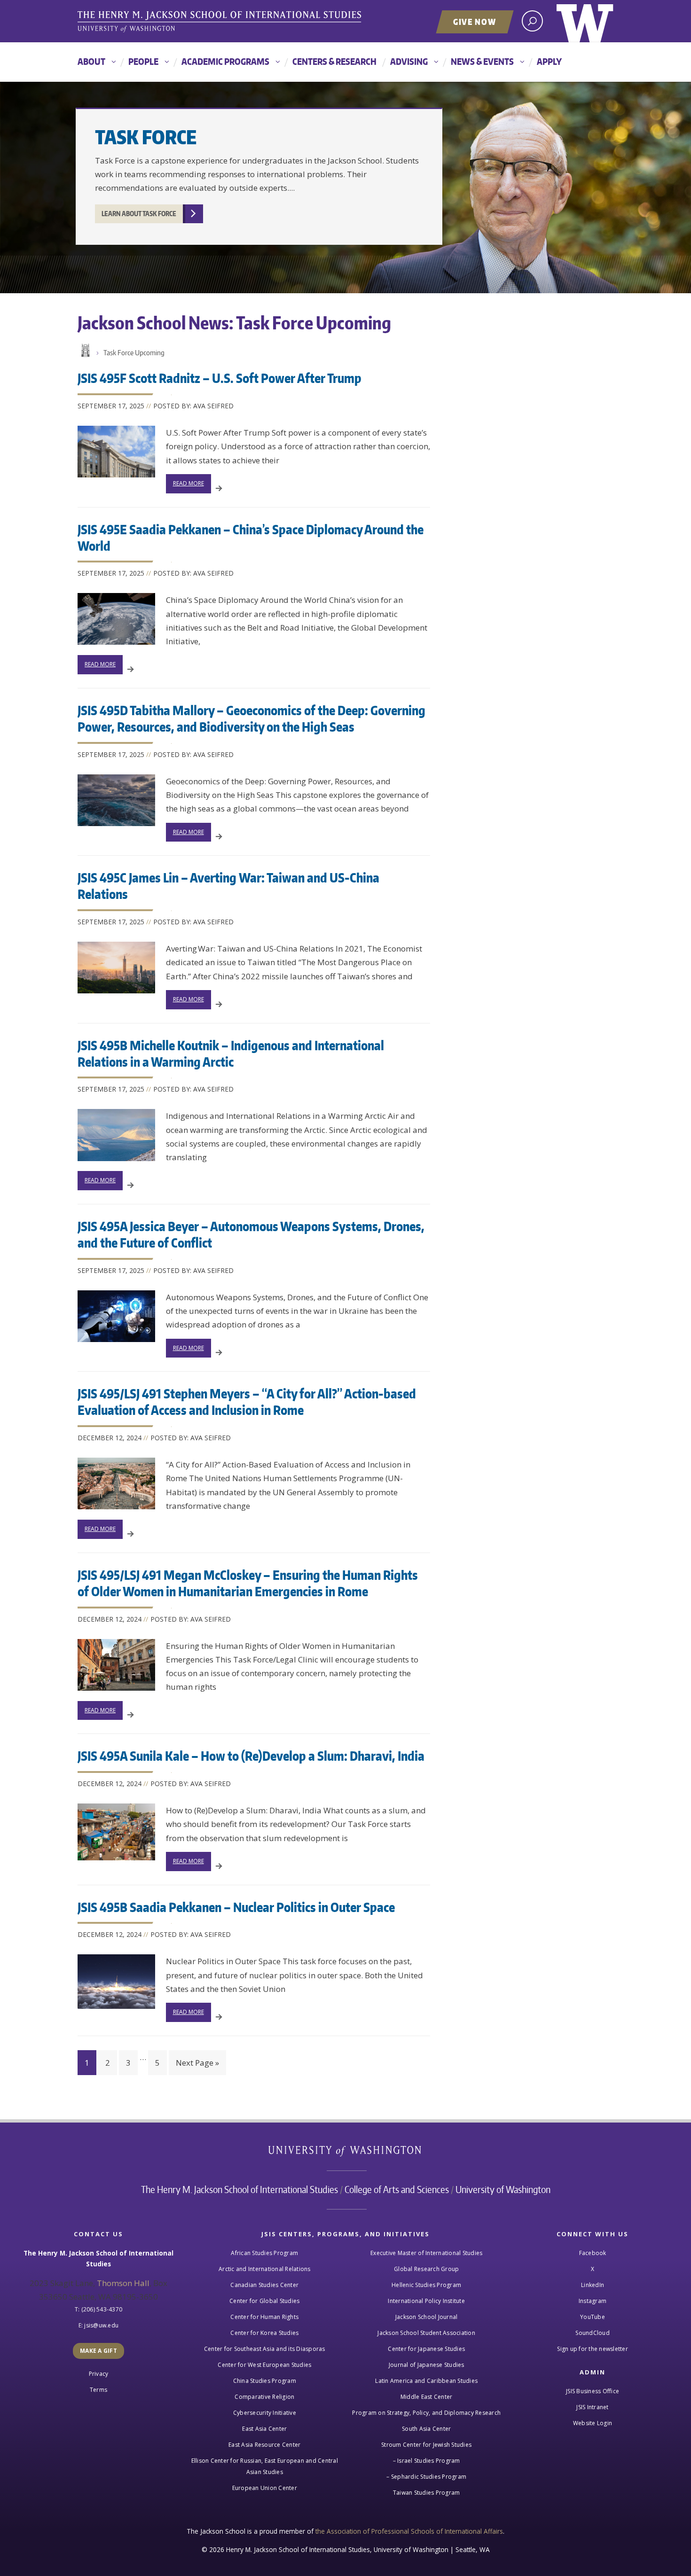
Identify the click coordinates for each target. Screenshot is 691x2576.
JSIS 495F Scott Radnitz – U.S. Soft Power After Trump (220, 378)
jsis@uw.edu (101, 2325)
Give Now (475, 22)
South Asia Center (426, 2429)
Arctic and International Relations (265, 2269)
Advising (409, 61)
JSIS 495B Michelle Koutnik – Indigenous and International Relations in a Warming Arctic (231, 1053)
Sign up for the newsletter (593, 2349)
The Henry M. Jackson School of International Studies (239, 2189)
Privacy (99, 2374)
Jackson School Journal (427, 2317)
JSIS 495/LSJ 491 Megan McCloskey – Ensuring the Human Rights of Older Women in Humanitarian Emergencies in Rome (248, 1583)
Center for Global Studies (264, 2301)
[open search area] (532, 21)
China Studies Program (265, 2381)
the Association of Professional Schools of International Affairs (409, 2531)
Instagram (593, 2301)
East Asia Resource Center (264, 2445)
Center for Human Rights (264, 2317)
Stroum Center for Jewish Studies (426, 2445)
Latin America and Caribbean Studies (426, 2381)
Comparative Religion (264, 2397)
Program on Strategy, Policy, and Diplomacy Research (426, 2413)
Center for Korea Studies (264, 2333)
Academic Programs (225, 61)
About (91, 61)
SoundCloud (593, 2333)
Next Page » (197, 2063)
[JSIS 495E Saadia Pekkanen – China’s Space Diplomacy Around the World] (116, 619)
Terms (98, 2390)
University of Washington (585, 21)
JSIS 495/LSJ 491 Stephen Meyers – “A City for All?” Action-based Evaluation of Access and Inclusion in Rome (247, 1401)
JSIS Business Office (593, 2391)
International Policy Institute (426, 2301)
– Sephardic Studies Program (426, 2477)
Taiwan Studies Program (427, 2493)
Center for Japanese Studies (426, 2349)
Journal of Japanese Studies (427, 2365)
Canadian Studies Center (264, 2285)
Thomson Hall (123, 2283)
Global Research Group (426, 2269)
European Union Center (265, 2488)
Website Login (593, 2423)
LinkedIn (593, 2285)
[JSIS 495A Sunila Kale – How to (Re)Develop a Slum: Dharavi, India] (116, 1832)
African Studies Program (264, 2253)
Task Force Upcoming (134, 353)
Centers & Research (334, 61)
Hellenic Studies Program (426, 2285)
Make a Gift (98, 2351)
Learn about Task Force (139, 214)
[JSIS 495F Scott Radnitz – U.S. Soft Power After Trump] (116, 452)
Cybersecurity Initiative (265, 2413)
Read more (188, 483)
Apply (549, 61)
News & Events (482, 61)
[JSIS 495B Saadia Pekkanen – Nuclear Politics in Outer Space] (116, 1982)
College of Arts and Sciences (397, 2189)
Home (85, 351)
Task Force (146, 137)
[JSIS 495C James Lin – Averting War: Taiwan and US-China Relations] (116, 968)
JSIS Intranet (592, 2407)
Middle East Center (427, 2397)
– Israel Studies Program (427, 2461)
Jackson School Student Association (426, 2333)
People (143, 61)
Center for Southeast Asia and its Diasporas (265, 2349)
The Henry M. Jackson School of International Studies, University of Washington (221, 22)
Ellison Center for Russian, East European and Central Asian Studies (265, 2466)
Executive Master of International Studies (426, 2253)
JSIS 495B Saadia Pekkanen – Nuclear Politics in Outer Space (236, 1907)
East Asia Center (264, 2429)
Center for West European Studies (264, 2365)
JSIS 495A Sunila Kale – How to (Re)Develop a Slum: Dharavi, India (251, 1756)
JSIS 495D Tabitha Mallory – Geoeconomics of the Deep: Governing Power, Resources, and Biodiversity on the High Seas (251, 718)
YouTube (593, 2317)
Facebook (593, 2253)
